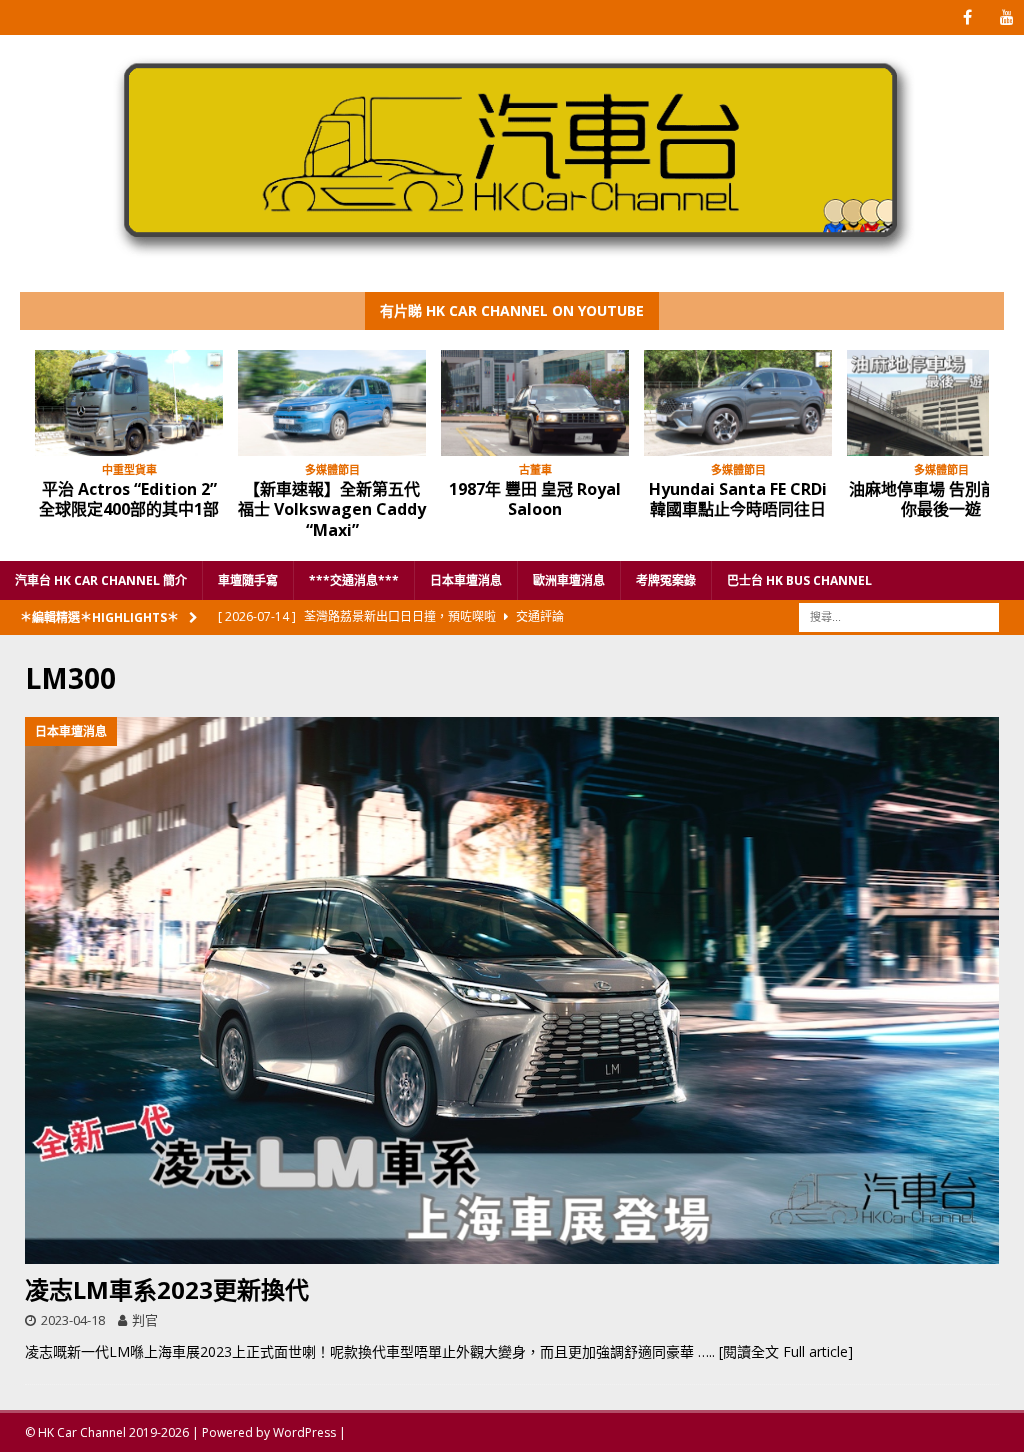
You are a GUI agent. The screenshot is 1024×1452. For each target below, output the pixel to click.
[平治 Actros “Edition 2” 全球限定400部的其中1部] (129, 403)
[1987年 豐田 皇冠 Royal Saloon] (535, 403)
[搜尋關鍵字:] (899, 615)
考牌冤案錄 (666, 580)
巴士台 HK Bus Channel (799, 580)
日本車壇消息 (466, 580)
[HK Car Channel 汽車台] (512, 260)
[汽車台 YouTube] (1006, 17)
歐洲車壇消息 (569, 580)
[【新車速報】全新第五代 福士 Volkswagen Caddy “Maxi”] (332, 403)
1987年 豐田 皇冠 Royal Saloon (535, 499)
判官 (145, 1320)
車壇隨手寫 (248, 580)
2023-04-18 (73, 1320)
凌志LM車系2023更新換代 (167, 1289)
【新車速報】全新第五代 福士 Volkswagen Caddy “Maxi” (332, 510)
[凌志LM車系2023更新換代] (512, 991)
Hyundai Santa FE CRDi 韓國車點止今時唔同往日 (738, 499)
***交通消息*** (354, 580)
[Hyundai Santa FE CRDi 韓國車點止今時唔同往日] (738, 403)
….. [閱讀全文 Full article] (775, 1351)
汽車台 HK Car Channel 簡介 (101, 580)
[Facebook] (967, 17)
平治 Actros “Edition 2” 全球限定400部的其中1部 (129, 499)
